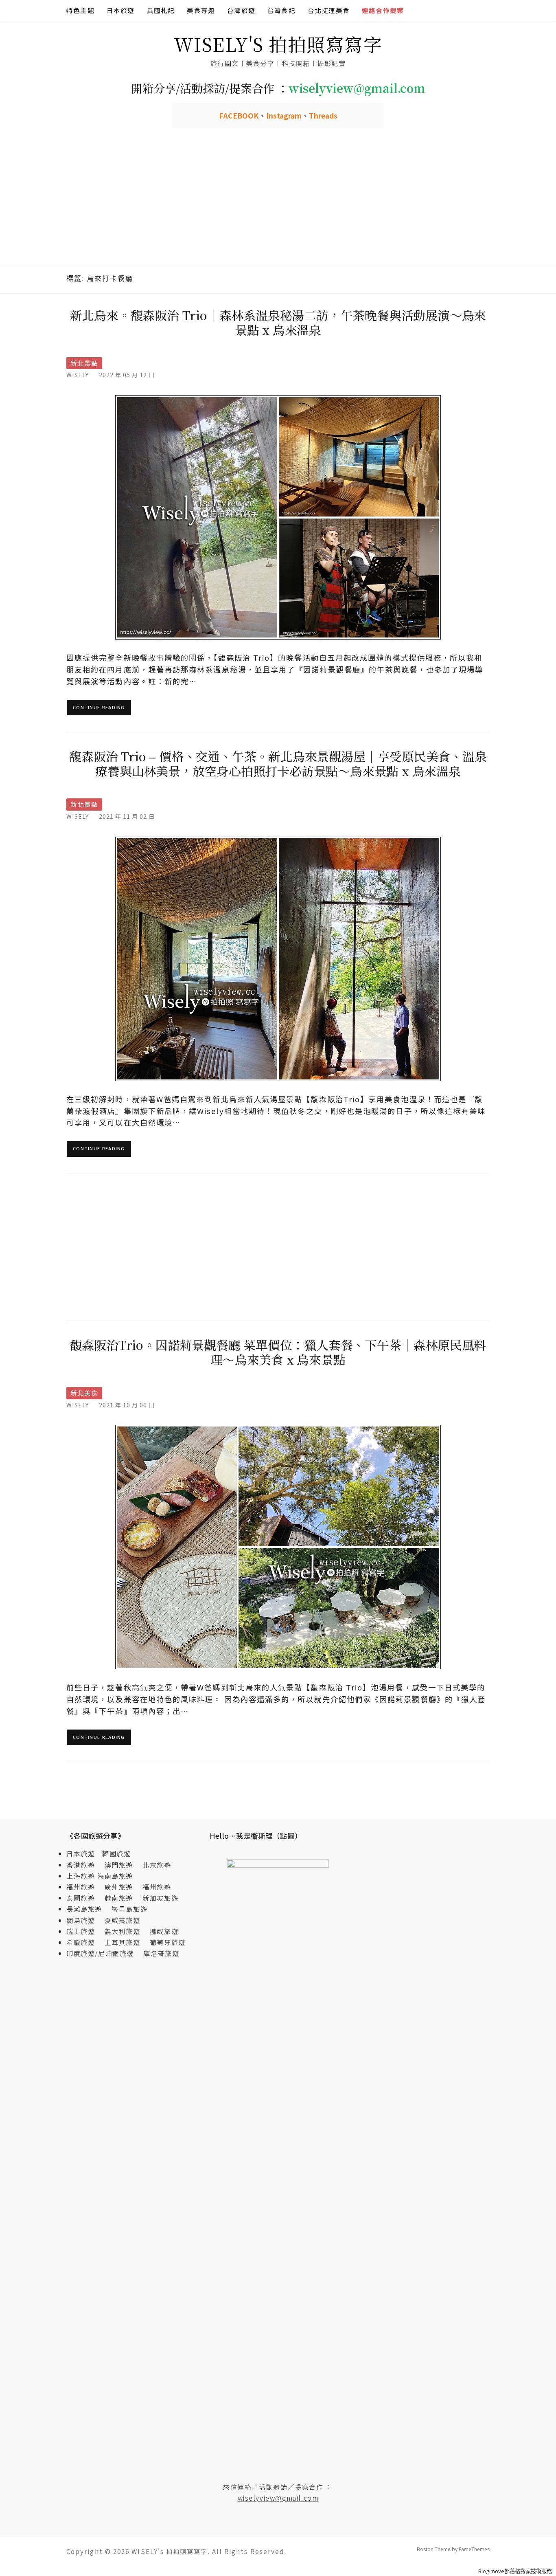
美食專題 (201, 10)
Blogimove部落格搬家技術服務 (515, 2571)
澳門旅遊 (119, 1865)
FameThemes (474, 2549)
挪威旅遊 (164, 1931)
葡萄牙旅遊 (168, 1942)
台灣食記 (281, 10)
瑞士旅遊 (84, 1931)
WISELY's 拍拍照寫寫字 (278, 44)
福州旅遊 (84, 1887)
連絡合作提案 (383, 10)
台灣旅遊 (241, 10)
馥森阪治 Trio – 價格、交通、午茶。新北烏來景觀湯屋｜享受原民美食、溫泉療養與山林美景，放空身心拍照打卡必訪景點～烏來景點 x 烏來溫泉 (278, 763)
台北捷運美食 (329, 10)
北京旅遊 (157, 1865)
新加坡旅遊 (160, 1898)
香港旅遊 (81, 1865)
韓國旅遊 (116, 1853)
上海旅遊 (81, 1876)
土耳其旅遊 (126, 1942)
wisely (78, 375)
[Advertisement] (278, 203)
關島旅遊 (84, 1920)
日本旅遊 (121, 10)
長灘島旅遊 (84, 1909)
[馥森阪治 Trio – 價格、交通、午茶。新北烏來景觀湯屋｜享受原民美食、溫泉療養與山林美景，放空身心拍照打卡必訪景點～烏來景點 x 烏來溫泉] (278, 958)
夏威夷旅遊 (123, 1920)
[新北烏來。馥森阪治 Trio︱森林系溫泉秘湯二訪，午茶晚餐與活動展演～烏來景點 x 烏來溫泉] (278, 517)
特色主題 (80, 10)
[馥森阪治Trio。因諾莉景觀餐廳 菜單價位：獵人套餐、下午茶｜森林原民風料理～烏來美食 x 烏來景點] (278, 1546)
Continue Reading (99, 707)
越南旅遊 (123, 1898)
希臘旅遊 (84, 1942)
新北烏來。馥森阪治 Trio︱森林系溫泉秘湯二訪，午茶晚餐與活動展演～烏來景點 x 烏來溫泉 (278, 322)
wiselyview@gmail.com (278, 2498)
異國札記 (161, 10)
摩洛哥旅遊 (161, 1953)
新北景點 (84, 363)
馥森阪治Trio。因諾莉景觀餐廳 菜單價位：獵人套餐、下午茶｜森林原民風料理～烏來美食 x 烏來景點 (278, 1352)
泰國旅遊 (84, 1898)
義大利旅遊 (123, 1931)
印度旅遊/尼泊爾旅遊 (104, 1953)
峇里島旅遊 (129, 1909)
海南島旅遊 (115, 1876)
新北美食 (84, 1393)
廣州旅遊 (119, 1887)
